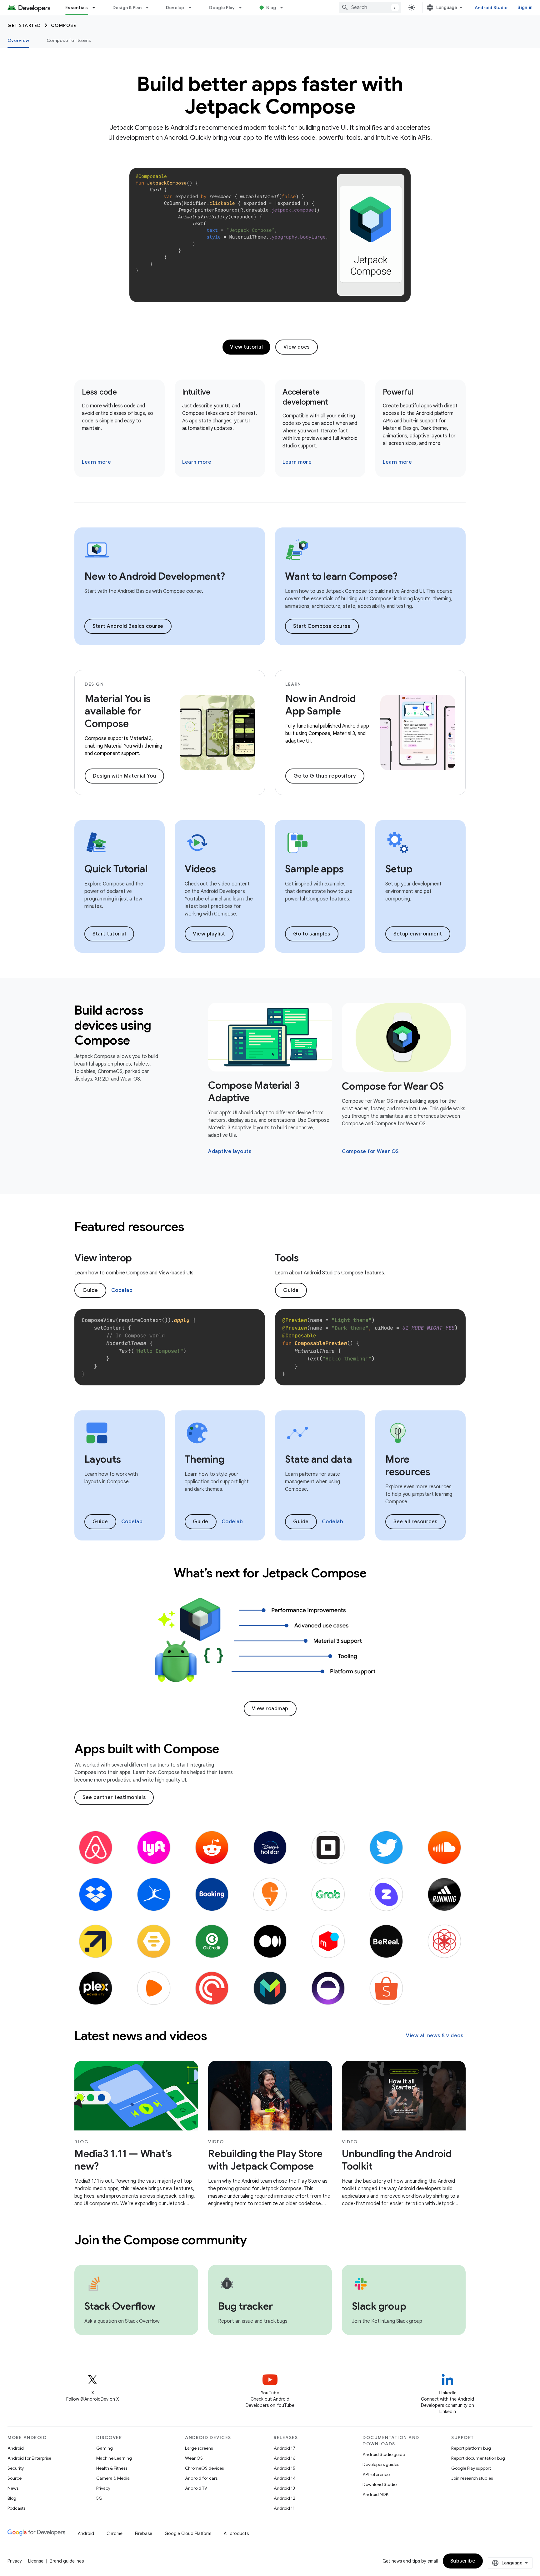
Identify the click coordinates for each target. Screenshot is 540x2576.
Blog (271, 8)
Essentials (77, 8)
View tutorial (247, 347)
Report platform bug (471, 2448)
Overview (18, 40)
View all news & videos (435, 2036)
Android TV (196, 2488)
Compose (64, 25)
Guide (90, 1290)
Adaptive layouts (230, 1152)
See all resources (415, 1522)
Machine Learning (114, 2458)
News (13, 2488)
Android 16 (285, 2458)
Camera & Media (113, 2478)
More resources (408, 1465)
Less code (99, 392)
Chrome (115, 2533)
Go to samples (312, 934)
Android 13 (284, 2488)
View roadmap (270, 1709)
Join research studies (472, 2478)
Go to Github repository (325, 776)
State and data (319, 1459)
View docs (297, 347)
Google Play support (471, 2468)
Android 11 (284, 2508)
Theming (205, 1459)
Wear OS (194, 2458)
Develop (175, 8)
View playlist (209, 934)
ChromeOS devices (204, 2468)
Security (16, 2468)
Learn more (96, 462)
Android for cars (201, 2478)
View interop (103, 1258)
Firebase (144, 2533)
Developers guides (381, 2464)
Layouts (102, 1459)
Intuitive (196, 392)
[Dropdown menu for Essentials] (97, 8)
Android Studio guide (384, 2454)
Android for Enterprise (29, 2458)
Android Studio (491, 8)
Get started (24, 25)
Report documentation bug (478, 2458)
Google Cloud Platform (188, 2533)
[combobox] (370, 8)
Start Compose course (322, 626)
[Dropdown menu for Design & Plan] (150, 8)
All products (236, 2533)
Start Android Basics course (128, 626)
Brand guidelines (67, 2561)
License (36, 2561)
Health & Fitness (112, 2468)
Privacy (103, 2488)
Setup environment (418, 934)
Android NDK (375, 2494)
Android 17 (285, 2448)
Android (16, 2448)
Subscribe (463, 2561)
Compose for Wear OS (393, 1086)
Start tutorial (109, 934)
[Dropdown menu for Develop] (193, 8)
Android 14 (285, 2478)
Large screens (199, 2448)
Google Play (222, 8)
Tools (287, 1258)
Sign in (525, 8)
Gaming (105, 2448)
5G (99, 2498)
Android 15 (285, 2468)
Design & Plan (127, 8)
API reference (376, 2474)
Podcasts (16, 2508)
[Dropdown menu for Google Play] (243, 8)
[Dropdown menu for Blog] (284, 8)
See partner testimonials (114, 1797)
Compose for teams (69, 40)
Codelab (122, 1290)
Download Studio (380, 2484)
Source (15, 2478)
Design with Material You (124, 776)
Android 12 (285, 2498)
